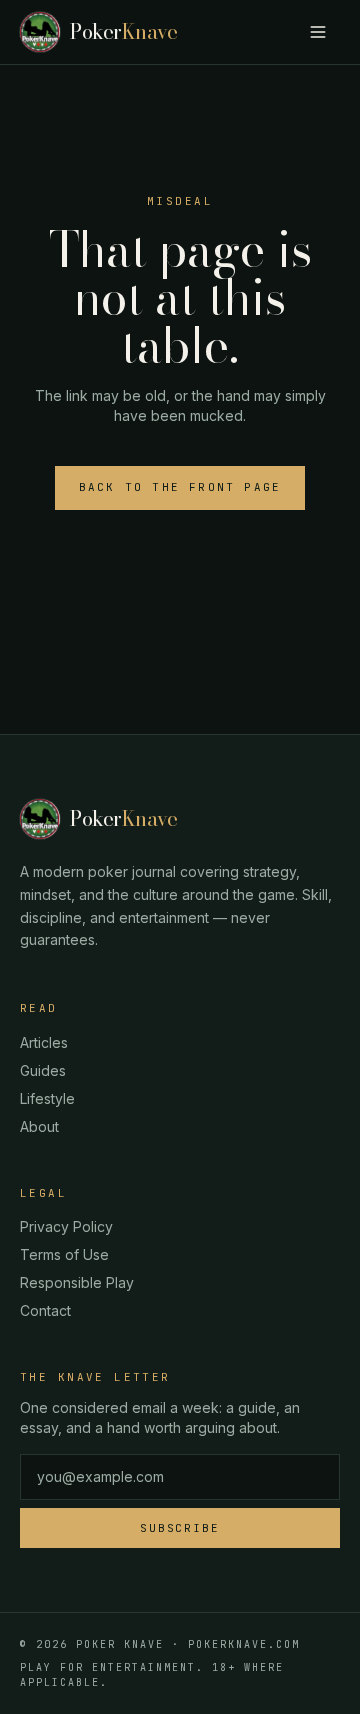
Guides (43, 1070)
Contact (45, 1310)
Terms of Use (64, 1254)
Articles (44, 1042)
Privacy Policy (66, 1226)
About (39, 1126)
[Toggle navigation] (318, 32)
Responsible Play (77, 1282)
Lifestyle (47, 1098)
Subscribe (180, 1528)
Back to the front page (180, 487)
